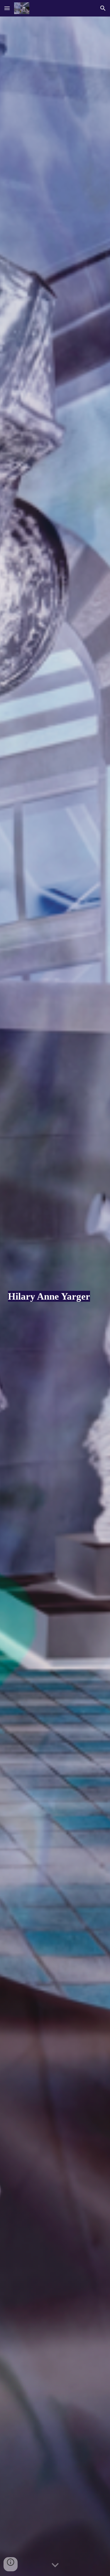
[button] (7, 8)
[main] (55, 1296)
